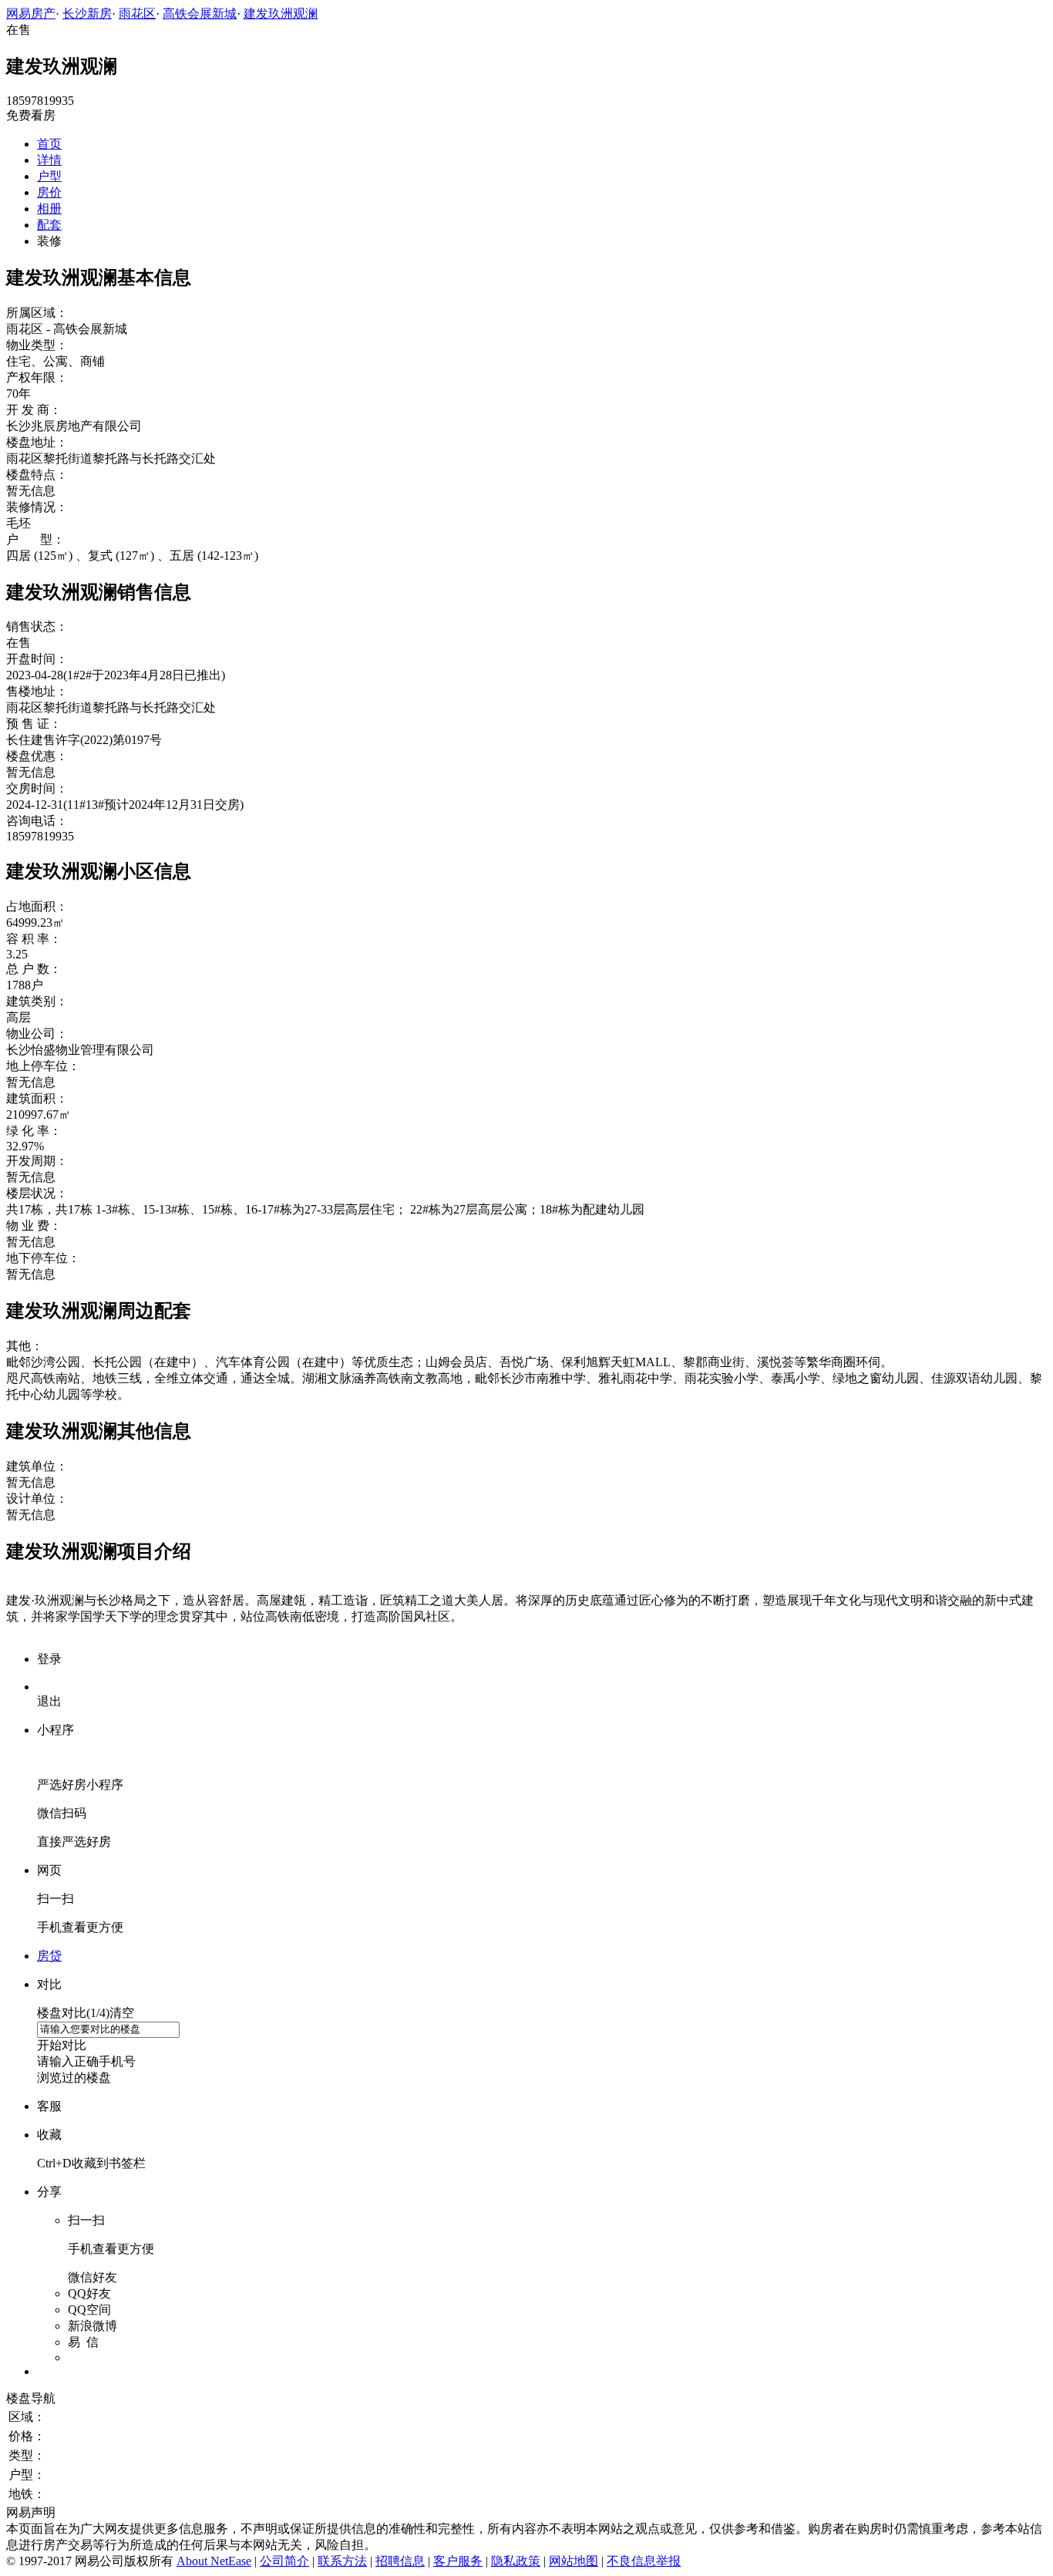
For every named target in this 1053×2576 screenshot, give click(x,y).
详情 (49, 160)
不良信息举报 (644, 2561)
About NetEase (214, 2561)
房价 (49, 192)
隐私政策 (516, 2561)
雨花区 (137, 13)
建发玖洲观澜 (281, 13)
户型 (49, 176)
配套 (49, 225)
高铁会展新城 (200, 13)
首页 (49, 144)
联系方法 (342, 2561)
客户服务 (458, 2561)
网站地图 (574, 2561)
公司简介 (284, 2561)
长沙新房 (87, 13)
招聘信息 (400, 2561)
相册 (49, 209)
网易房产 (31, 13)
